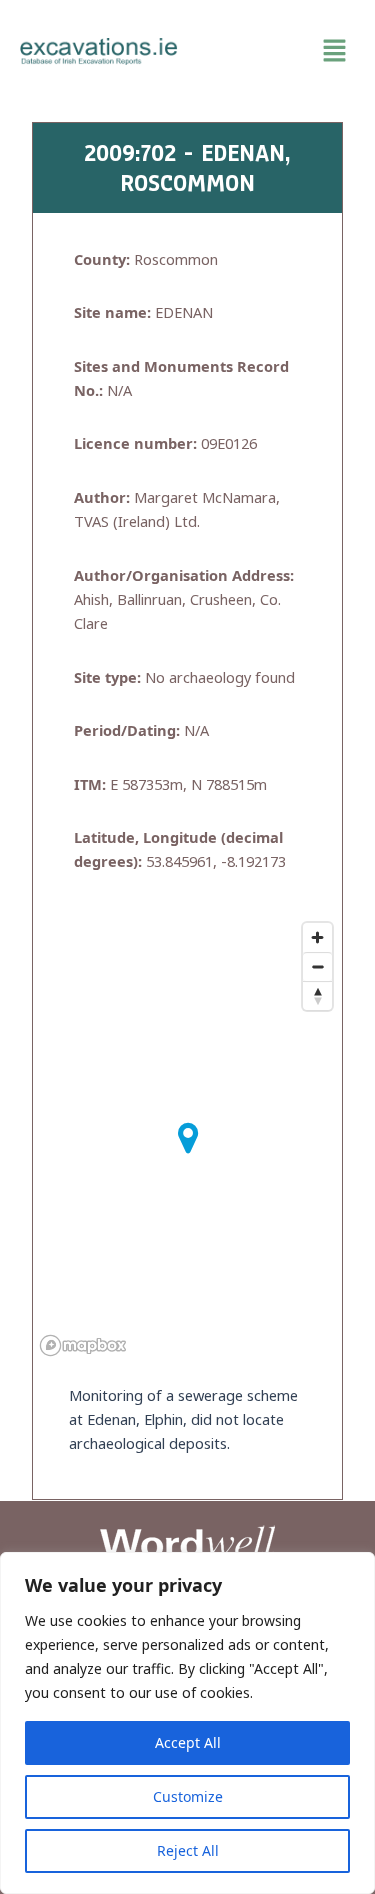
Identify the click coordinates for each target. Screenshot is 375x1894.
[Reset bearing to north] (317, 995)
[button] (277, 51)
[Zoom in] (317, 937)
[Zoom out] (317, 966)
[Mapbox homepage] (83, 1345)
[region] (187, 1723)
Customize (188, 1796)
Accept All (188, 1742)
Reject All (188, 1850)
